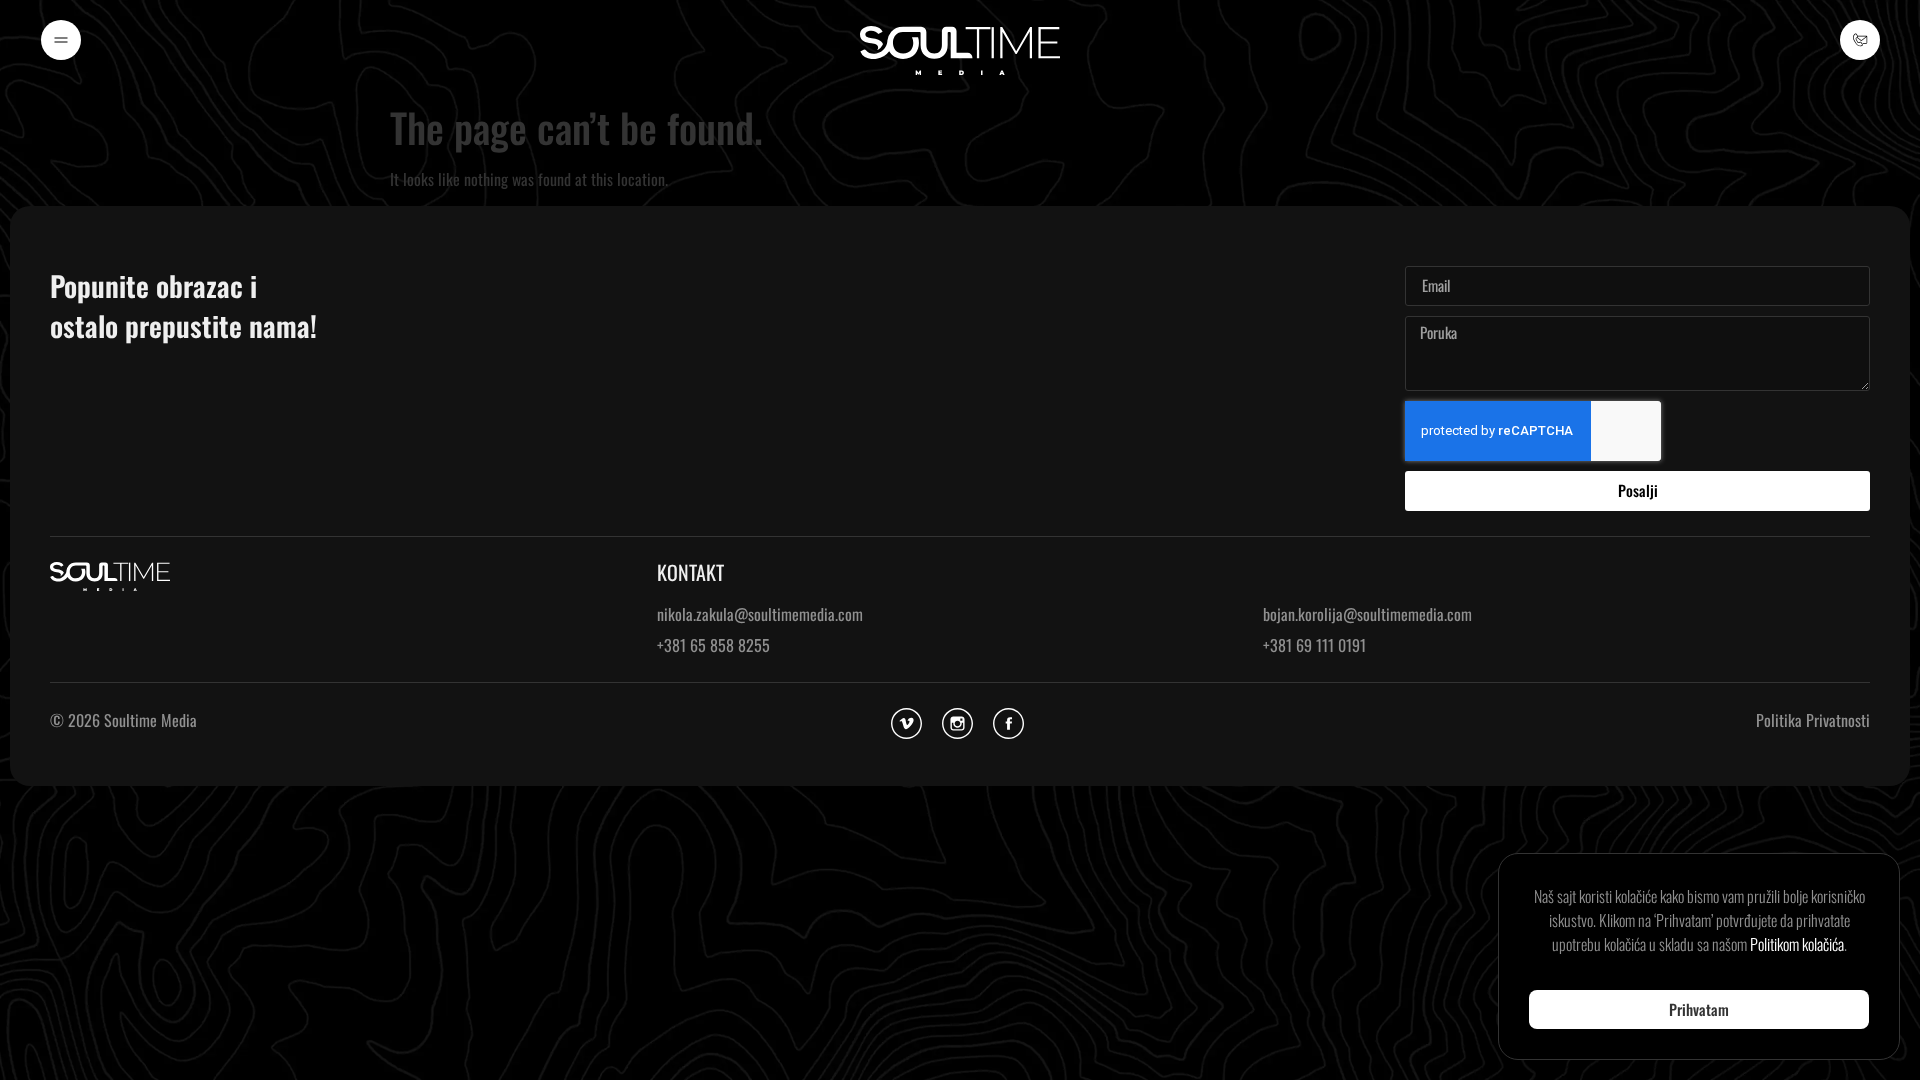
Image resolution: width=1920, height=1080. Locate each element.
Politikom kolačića (1797, 944)
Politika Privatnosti (1813, 720)
